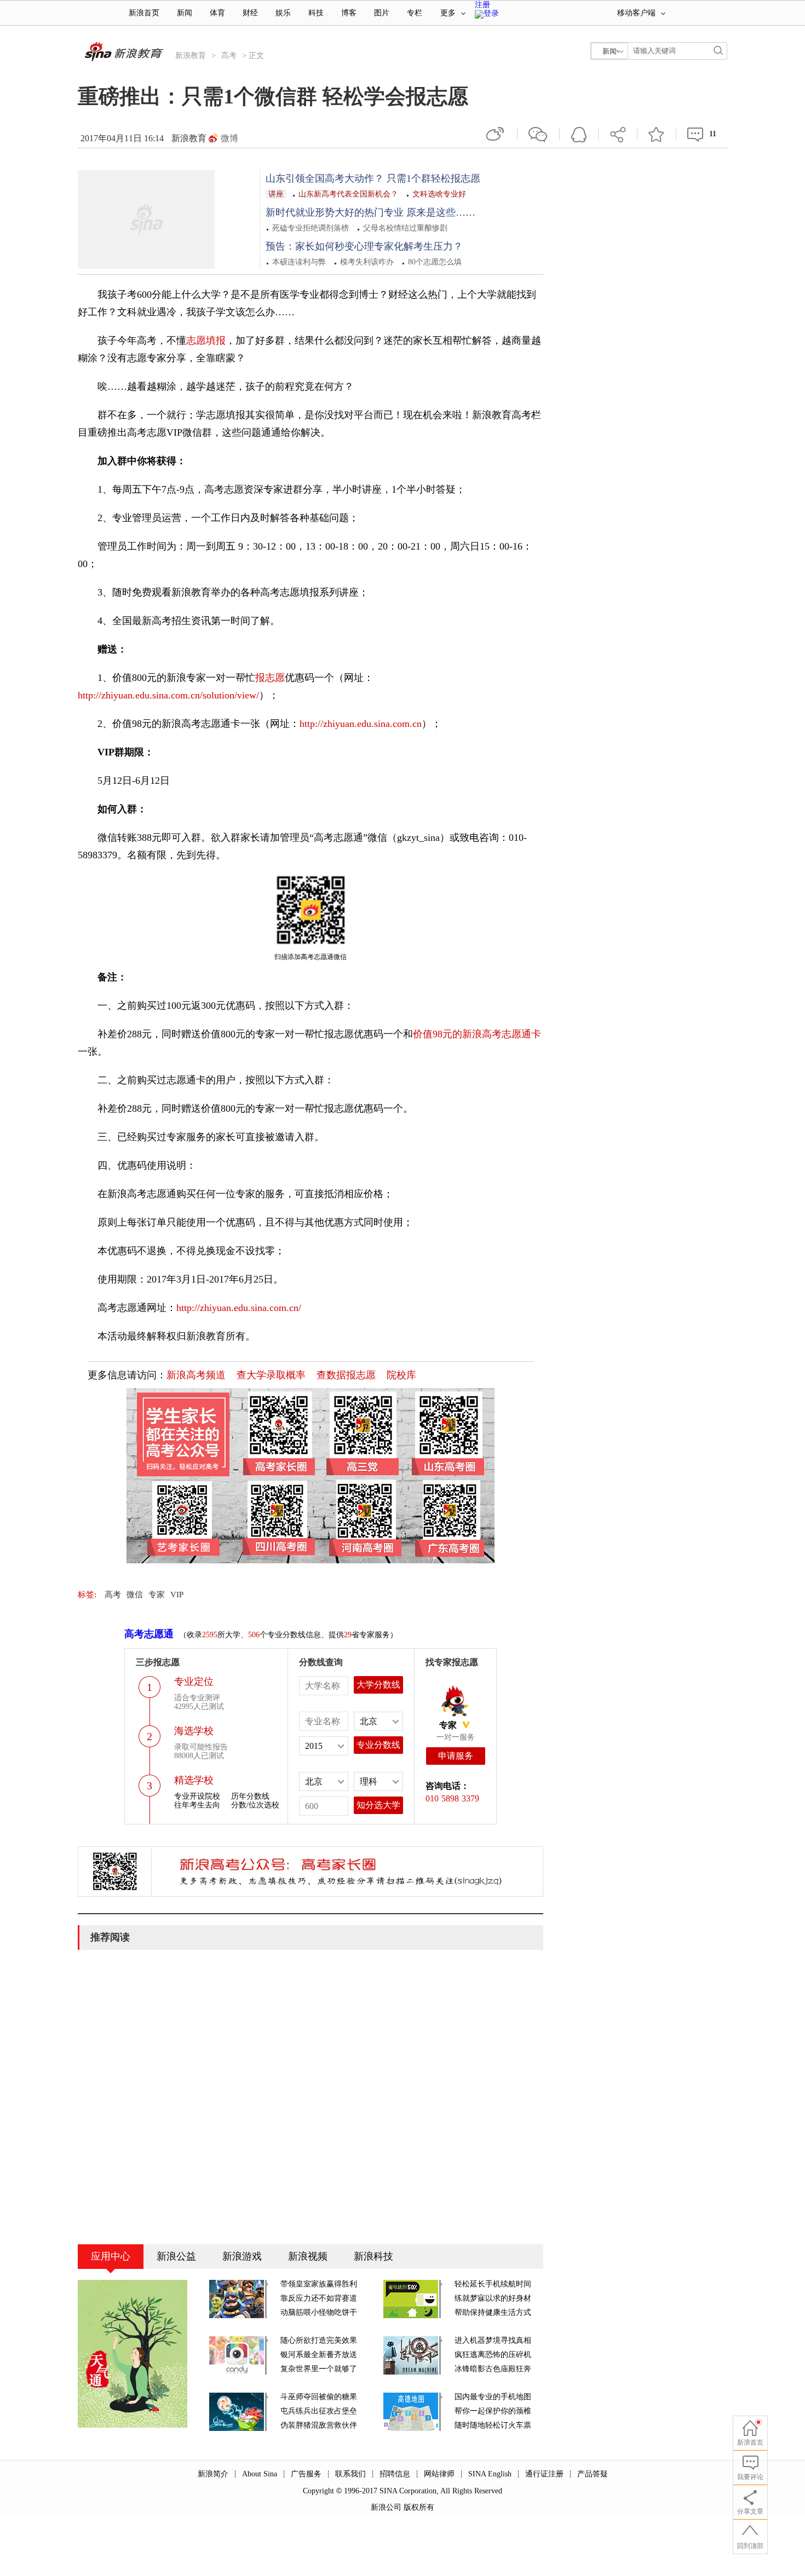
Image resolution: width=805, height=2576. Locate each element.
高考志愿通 (149, 1634)
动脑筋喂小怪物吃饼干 (319, 2312)
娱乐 (283, 13)
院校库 (401, 1375)
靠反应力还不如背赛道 (319, 2298)
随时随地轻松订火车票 (493, 2425)
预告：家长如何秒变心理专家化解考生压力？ (364, 246)
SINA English (490, 2474)
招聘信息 (395, 2474)
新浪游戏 (242, 2256)
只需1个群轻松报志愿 (433, 178)
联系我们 (350, 2474)
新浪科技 (373, 2256)
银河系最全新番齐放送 (319, 2355)
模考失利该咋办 (367, 262)
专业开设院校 (197, 1796)
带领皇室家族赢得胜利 (319, 2284)
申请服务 (456, 1756)
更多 (448, 13)
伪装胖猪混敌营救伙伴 (319, 2425)
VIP (177, 1595)
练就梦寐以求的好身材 (493, 2298)
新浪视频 (308, 2256)
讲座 (276, 194)
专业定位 (194, 1682)
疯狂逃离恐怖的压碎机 (493, 2355)
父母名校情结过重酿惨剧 (405, 228)
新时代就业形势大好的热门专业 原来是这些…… (370, 212)
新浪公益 (176, 2256)
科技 (316, 13)
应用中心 (111, 2256)
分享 (618, 134)
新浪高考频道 (196, 1375)
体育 (217, 13)
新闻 (185, 13)
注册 (482, 5)
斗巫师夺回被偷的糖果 (319, 2397)
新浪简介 (213, 2474)
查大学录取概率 (271, 1375)
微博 (229, 138)
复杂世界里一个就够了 (319, 2369)
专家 (157, 1595)
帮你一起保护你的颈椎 (493, 2411)
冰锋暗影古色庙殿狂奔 (493, 2369)
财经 (250, 13)
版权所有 (419, 2507)
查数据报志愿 (346, 1375)
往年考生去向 (197, 1805)
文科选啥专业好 (439, 194)
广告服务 (306, 2474)
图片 (382, 13)
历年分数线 (250, 1796)
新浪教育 (191, 56)
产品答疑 (593, 2474)
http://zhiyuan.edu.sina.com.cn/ (239, 1308)
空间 (579, 134)
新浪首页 (144, 13)
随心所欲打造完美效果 (319, 2340)
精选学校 (194, 1780)
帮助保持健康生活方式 (493, 2312)
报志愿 (270, 678)
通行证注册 (544, 2474)
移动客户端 (636, 13)
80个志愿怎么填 (435, 262)
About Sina (260, 2474)
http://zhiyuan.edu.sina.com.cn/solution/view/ (168, 695)
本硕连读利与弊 (299, 262)
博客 (349, 13)
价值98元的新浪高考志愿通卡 (477, 1034)
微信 (538, 134)
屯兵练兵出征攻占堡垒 (319, 2411)
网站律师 (439, 2474)
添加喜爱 (657, 134)
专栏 (415, 13)
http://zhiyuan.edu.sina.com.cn (361, 724)
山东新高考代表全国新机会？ (348, 194)
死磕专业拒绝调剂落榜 (311, 228)
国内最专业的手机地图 (493, 2397)
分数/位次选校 (255, 1805)
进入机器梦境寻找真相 (493, 2340)
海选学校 (194, 1731)
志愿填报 (206, 340)
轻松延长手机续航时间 (493, 2284)
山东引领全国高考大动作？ (326, 178)
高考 (229, 56)
